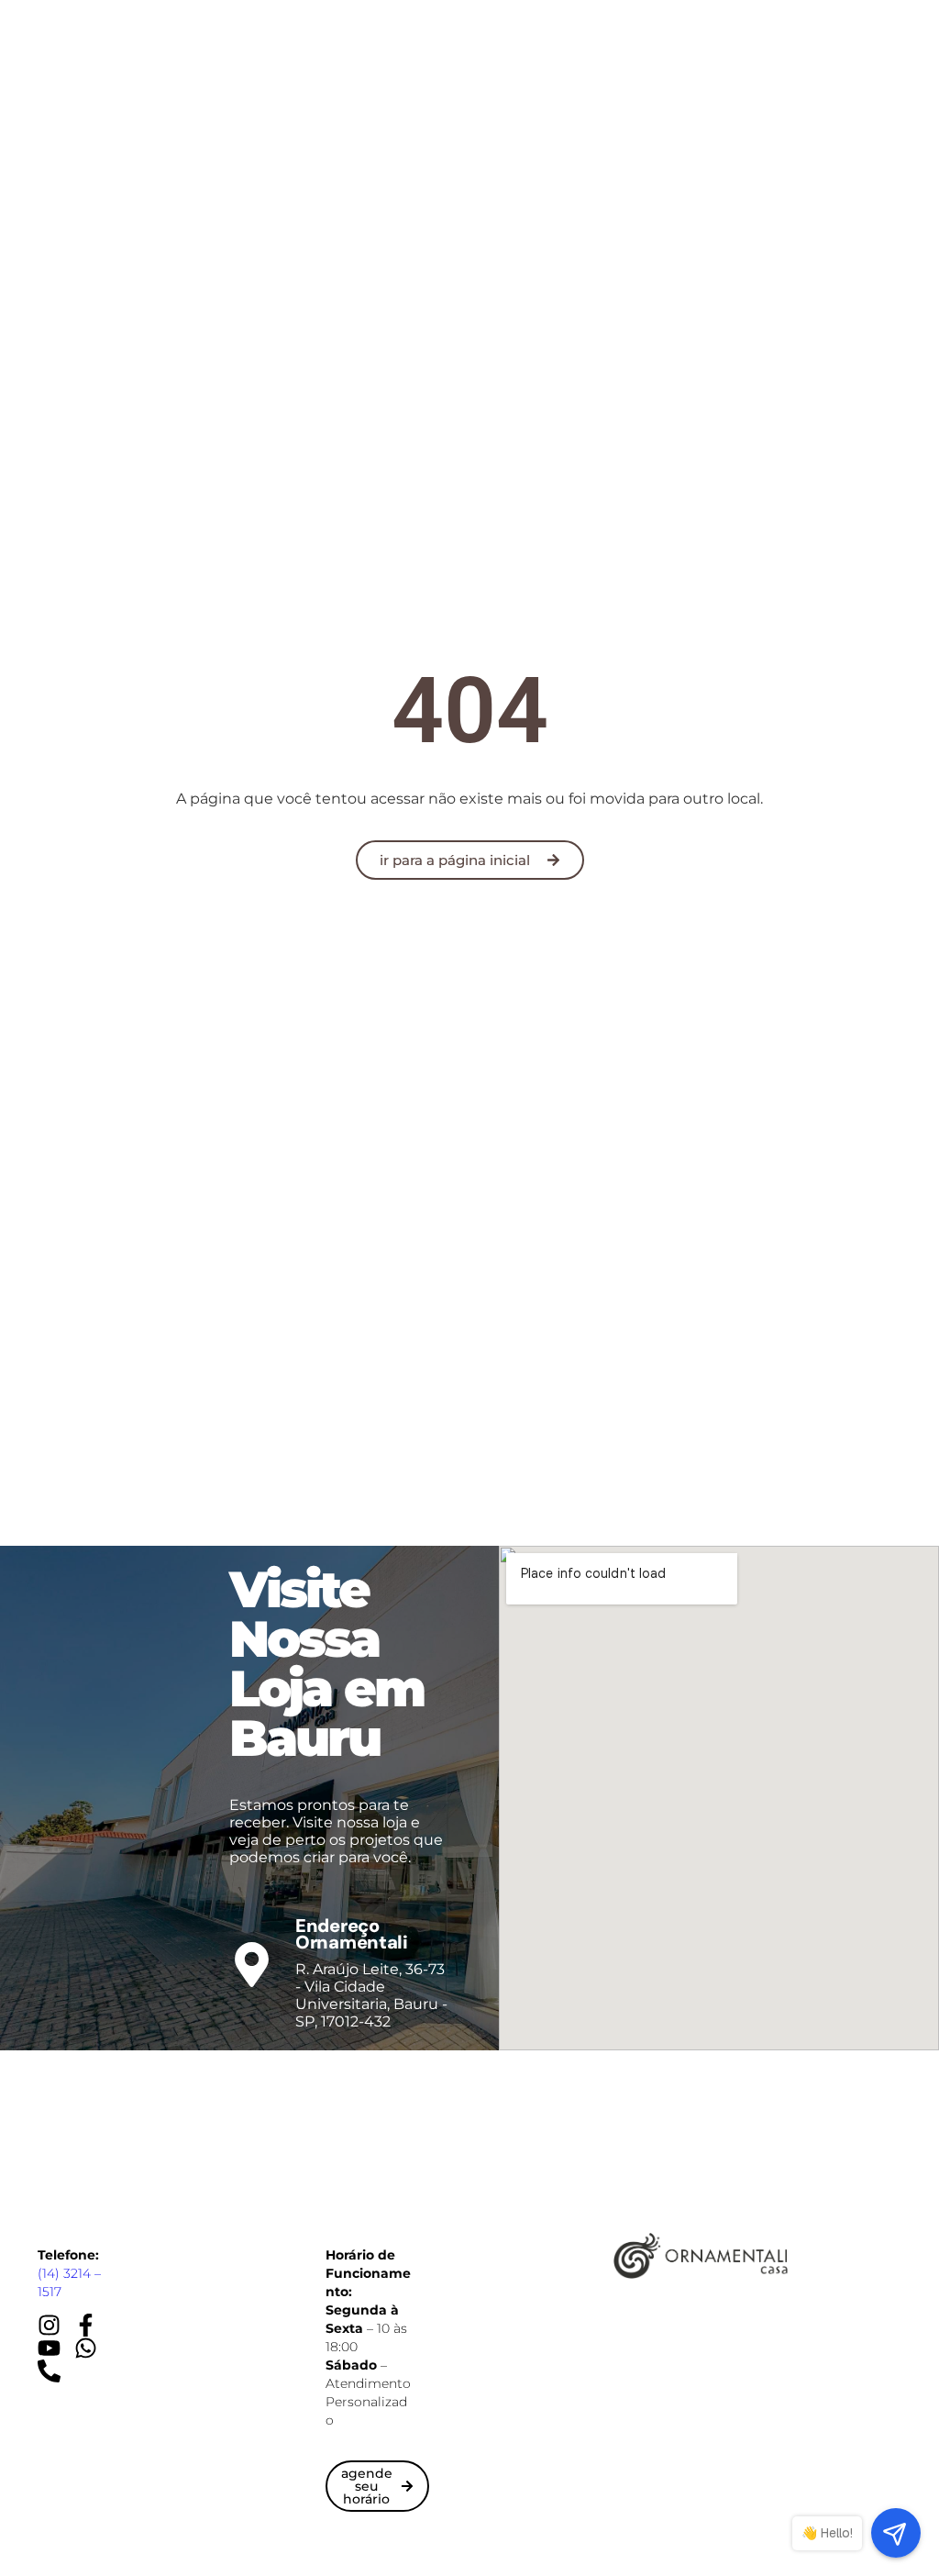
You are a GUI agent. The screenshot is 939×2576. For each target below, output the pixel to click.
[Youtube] (49, 2348)
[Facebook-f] (86, 2325)
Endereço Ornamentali (352, 1934)
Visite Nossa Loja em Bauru (326, 1664)
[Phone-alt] (49, 2371)
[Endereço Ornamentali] (252, 1965)
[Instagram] (49, 2325)
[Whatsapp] (86, 2348)
